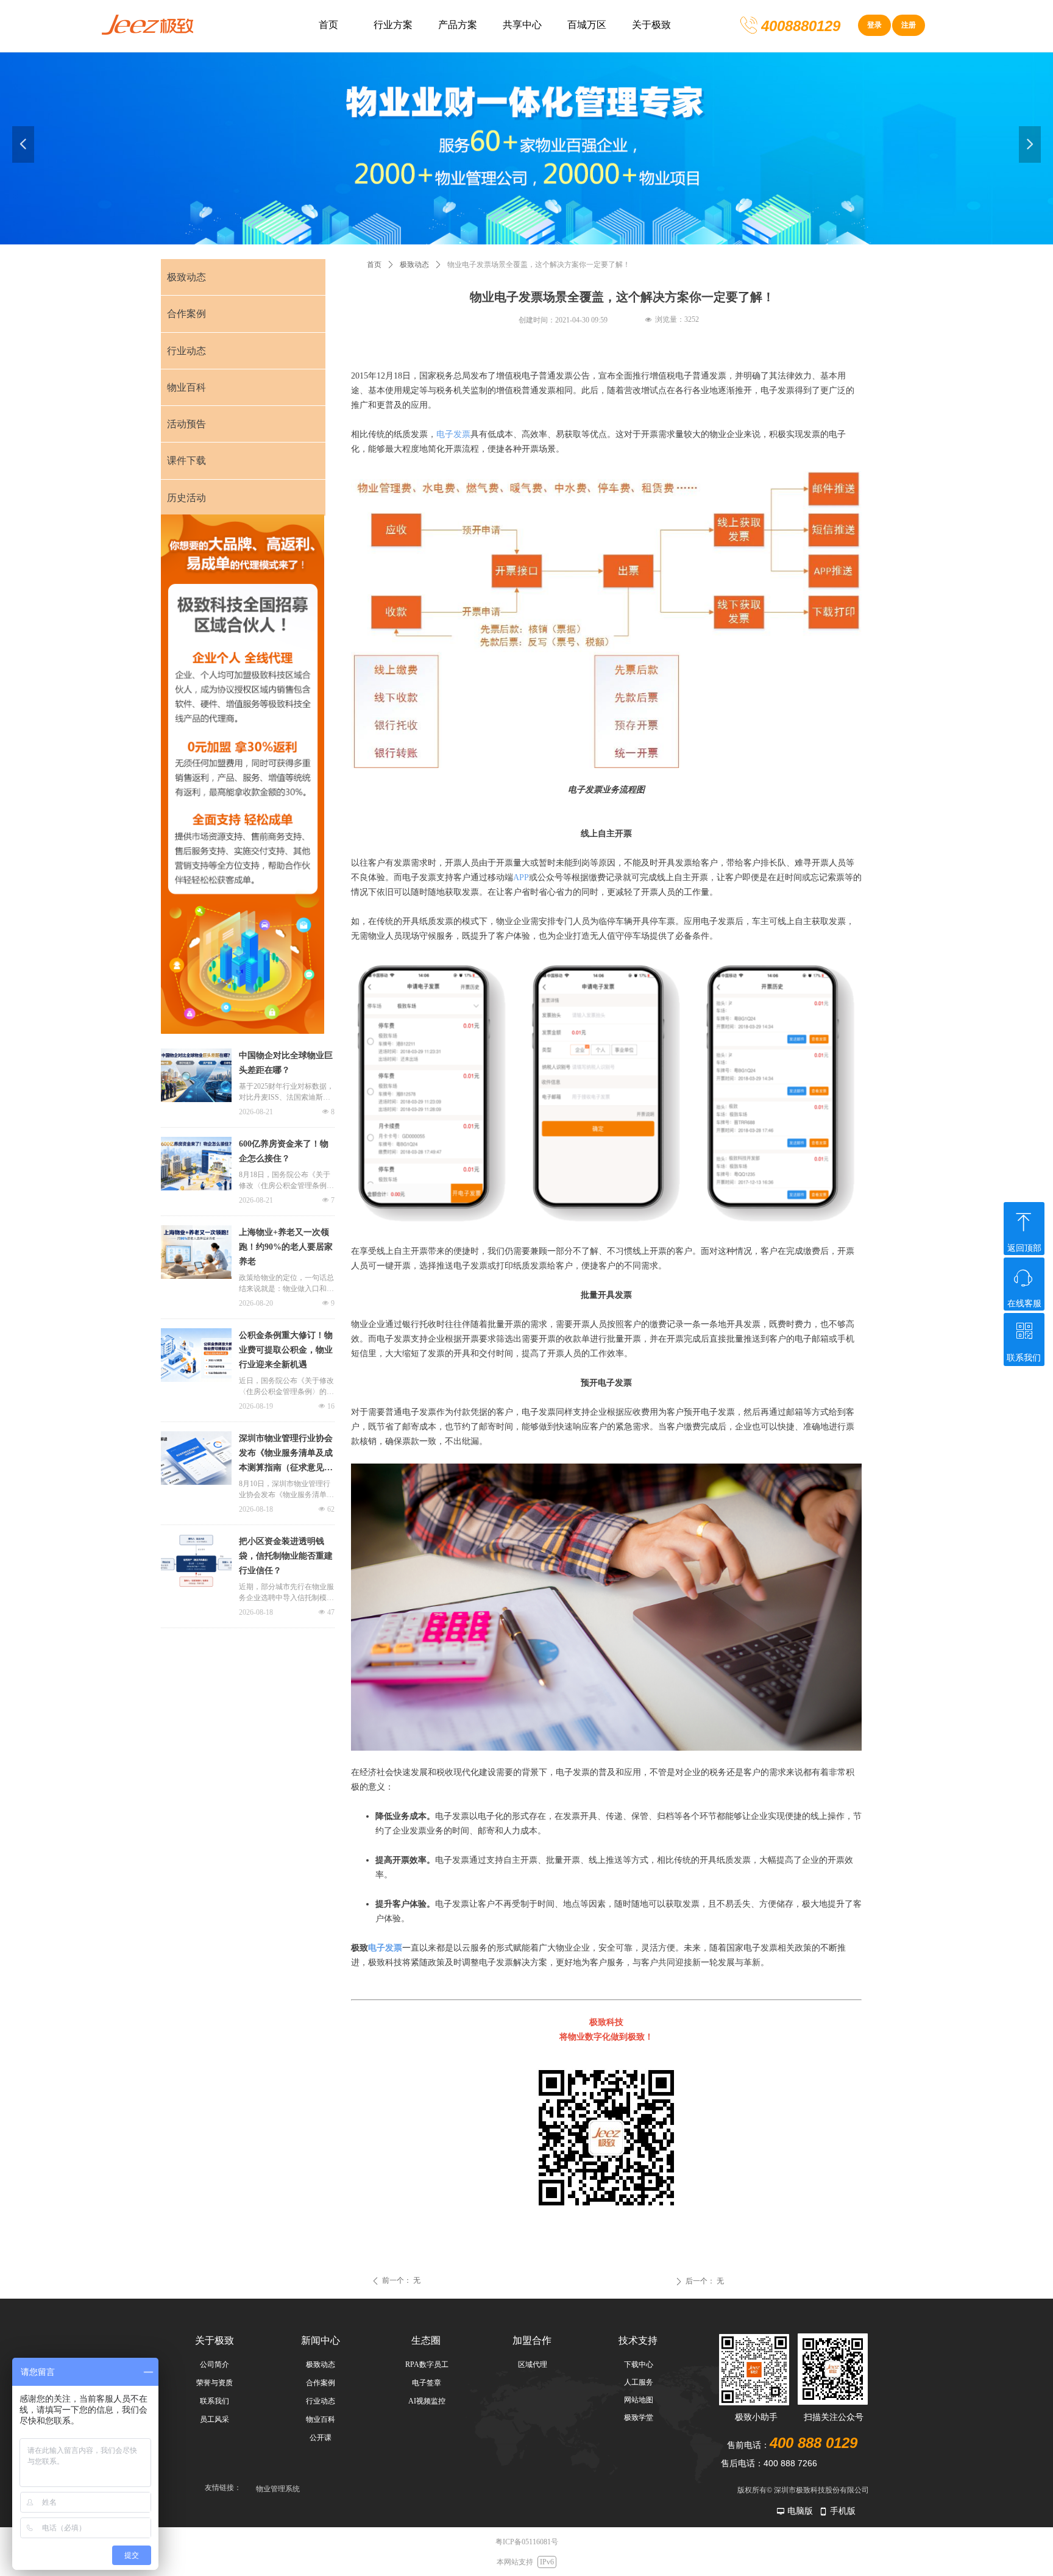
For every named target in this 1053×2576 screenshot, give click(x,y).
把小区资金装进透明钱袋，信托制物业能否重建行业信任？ (286, 1556)
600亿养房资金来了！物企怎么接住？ (284, 1151)
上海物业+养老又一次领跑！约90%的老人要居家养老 (286, 1247)
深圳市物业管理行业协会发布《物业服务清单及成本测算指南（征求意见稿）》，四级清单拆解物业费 (286, 1454)
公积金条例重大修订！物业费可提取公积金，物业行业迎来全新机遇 (286, 1350)
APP (521, 877)
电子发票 (453, 434)
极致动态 (414, 265)
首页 (374, 265)
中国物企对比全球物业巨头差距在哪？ (286, 1063)
